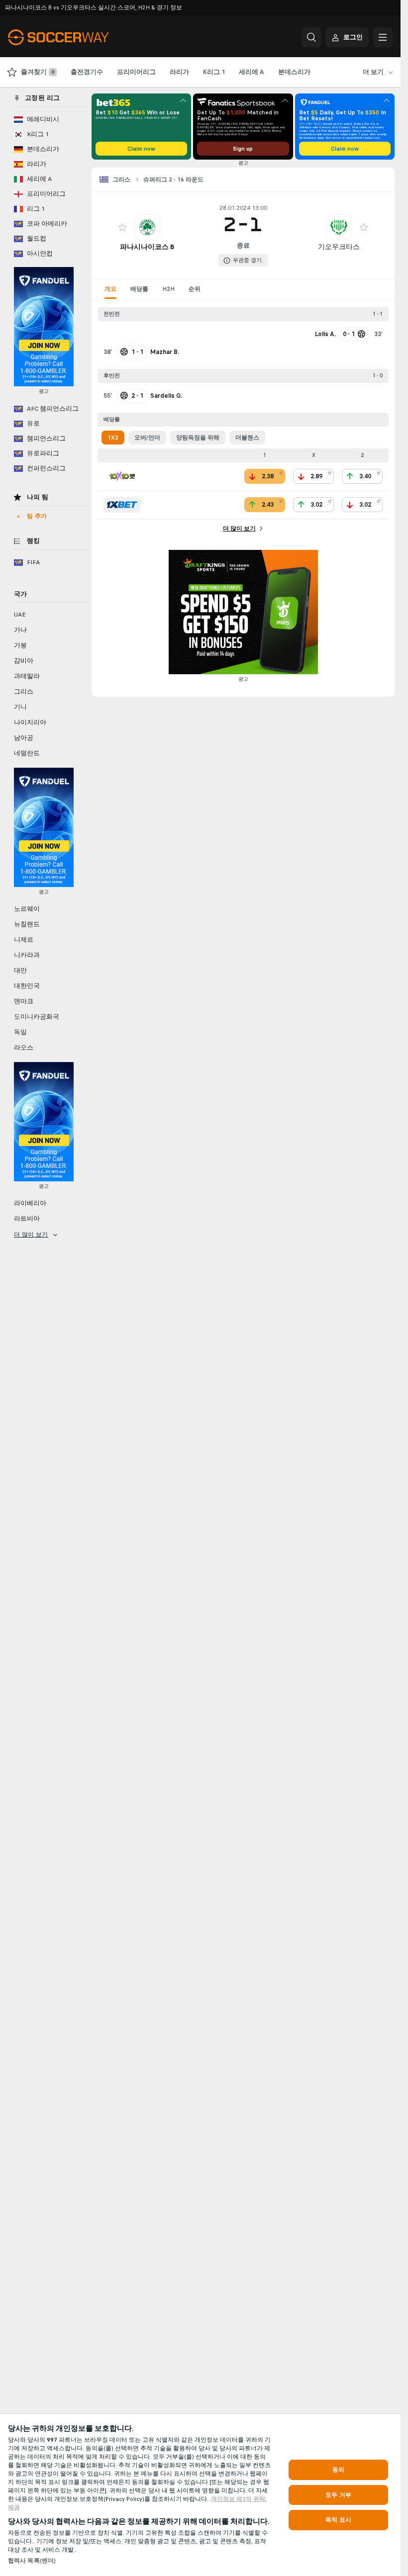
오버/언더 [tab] (147, 438)
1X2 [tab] (113, 438)
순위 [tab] (195, 289)
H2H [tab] (168, 289)
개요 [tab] (110, 289)
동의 (338, 2470)
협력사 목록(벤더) (32, 2561)
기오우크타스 (339, 247)
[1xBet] (122, 505)
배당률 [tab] (139, 289)
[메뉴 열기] (383, 37)
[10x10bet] (122, 476)
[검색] (311, 37)
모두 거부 (338, 2495)
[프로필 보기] (147, 227)
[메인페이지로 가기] (76, 37)
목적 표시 (338, 2520)
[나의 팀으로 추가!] (122, 227)
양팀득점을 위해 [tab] (198, 438)
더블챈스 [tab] (247, 438)
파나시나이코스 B (147, 247)
